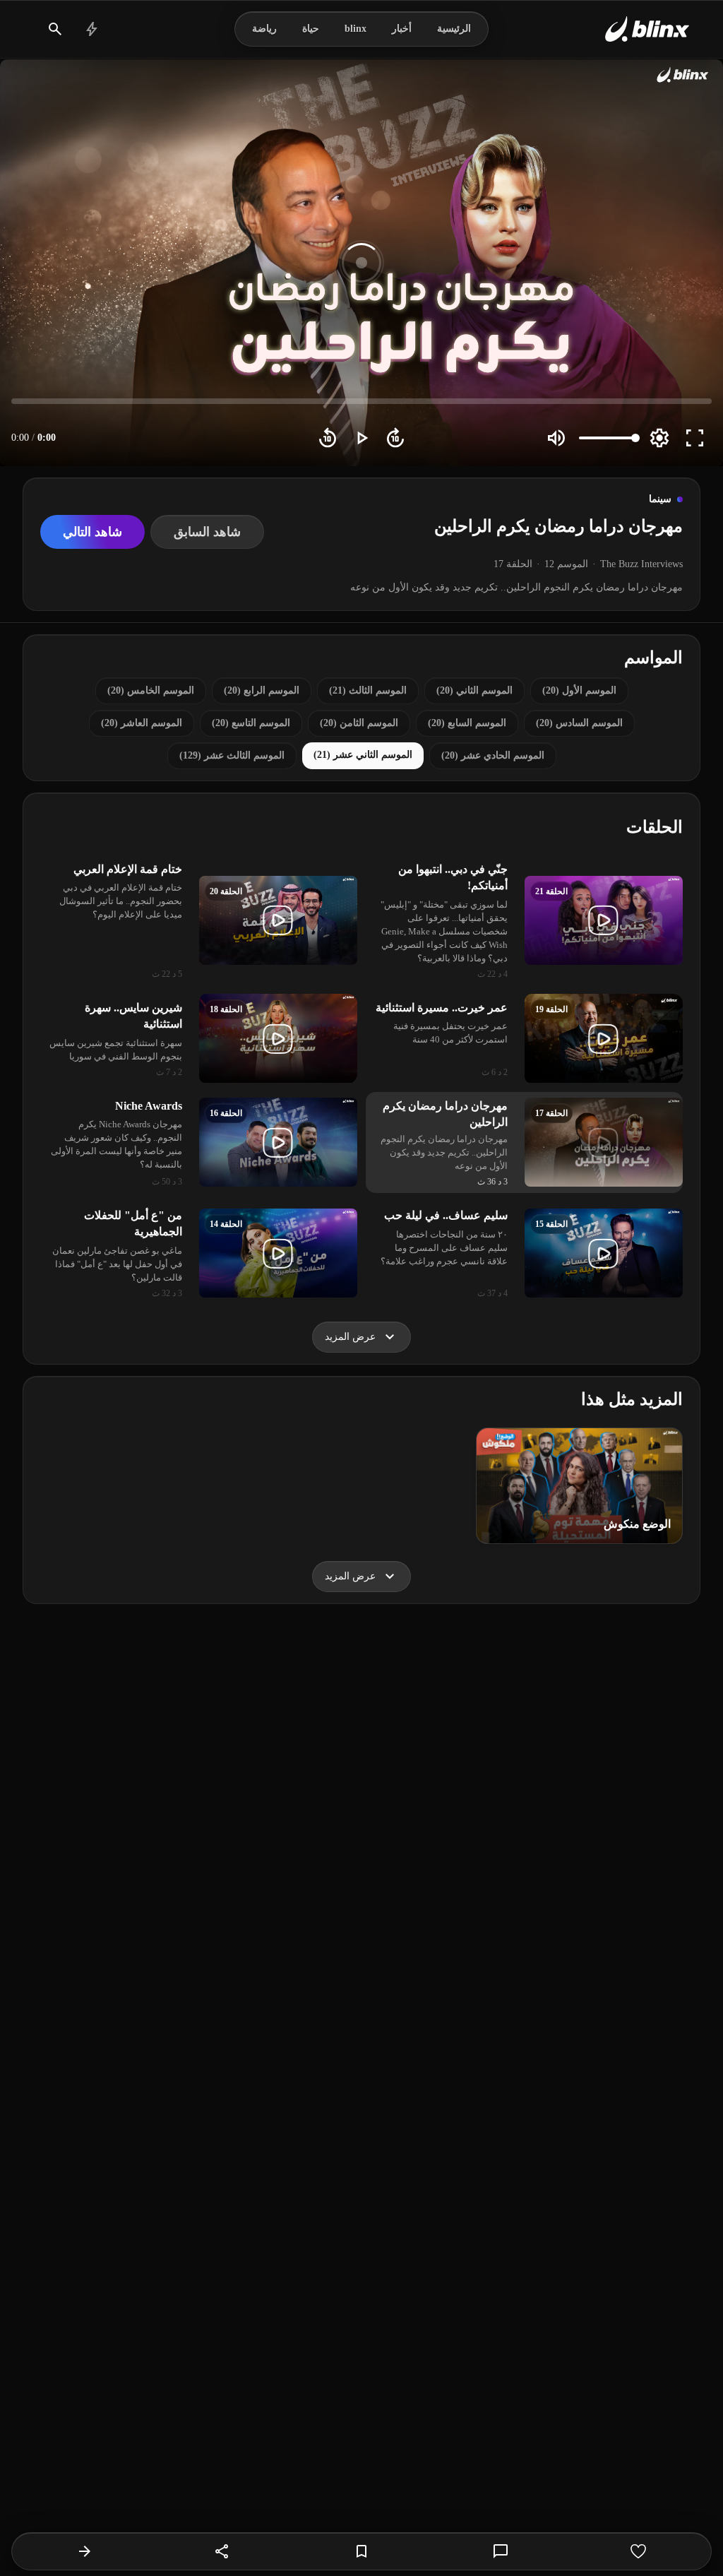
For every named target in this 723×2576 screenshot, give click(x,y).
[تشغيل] (361, 438)
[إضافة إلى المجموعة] (361, 2551)
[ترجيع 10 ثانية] (328, 438)
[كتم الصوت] (556, 438)
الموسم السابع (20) (467, 723)
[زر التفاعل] (638, 2551)
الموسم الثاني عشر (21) (363, 755)
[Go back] (85, 2551)
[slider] (361, 401)
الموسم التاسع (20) (251, 723)
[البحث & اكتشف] (55, 29)
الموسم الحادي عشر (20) (493, 755)
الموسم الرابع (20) (262, 690)
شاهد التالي (92, 532)
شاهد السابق (207, 532)
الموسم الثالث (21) (368, 690)
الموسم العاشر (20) (142, 723)
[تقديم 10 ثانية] (395, 438)
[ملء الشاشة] (695, 438)
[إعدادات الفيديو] (659, 438)
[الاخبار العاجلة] (92, 29)
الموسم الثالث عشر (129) (232, 755)
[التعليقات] (501, 2551)
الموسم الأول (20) (579, 690)
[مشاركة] (222, 2551)
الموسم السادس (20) (579, 723)
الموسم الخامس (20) (151, 690)
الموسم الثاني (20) (474, 690)
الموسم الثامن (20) (359, 723)
